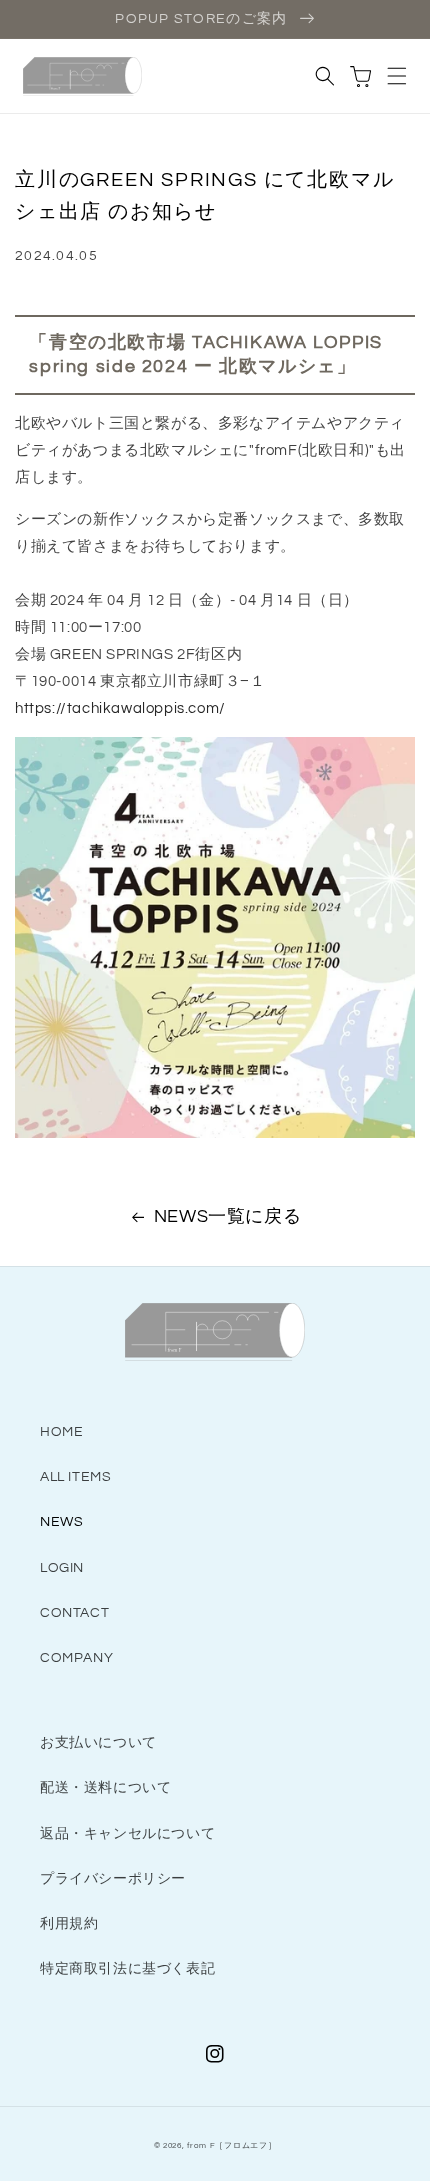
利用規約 (69, 1924)
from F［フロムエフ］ (231, 2145)
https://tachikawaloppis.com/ (120, 708)
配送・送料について (105, 1788)
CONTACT (74, 1613)
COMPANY (76, 1658)
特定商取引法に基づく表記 (127, 1969)
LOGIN (62, 1568)
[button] (397, 76)
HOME (61, 1432)
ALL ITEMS (75, 1477)
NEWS (61, 1522)
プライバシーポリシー (113, 1879)
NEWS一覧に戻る (227, 1216)
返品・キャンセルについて (127, 1834)
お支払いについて (98, 1743)
